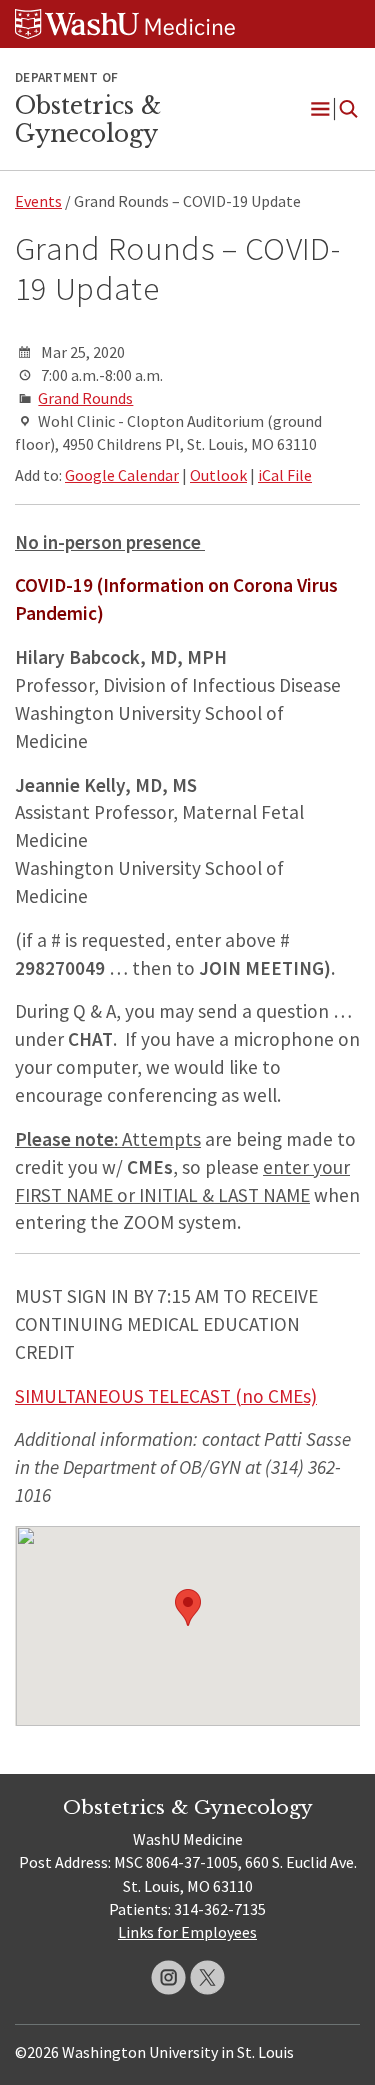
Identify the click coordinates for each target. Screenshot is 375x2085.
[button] (188, 1607)
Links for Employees (187, 1932)
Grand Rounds (85, 398)
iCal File (285, 475)
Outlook (218, 475)
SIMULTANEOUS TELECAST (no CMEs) (166, 1396)
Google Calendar (122, 475)
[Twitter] (207, 1977)
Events (38, 201)
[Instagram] (168, 1977)
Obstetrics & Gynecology (88, 120)
